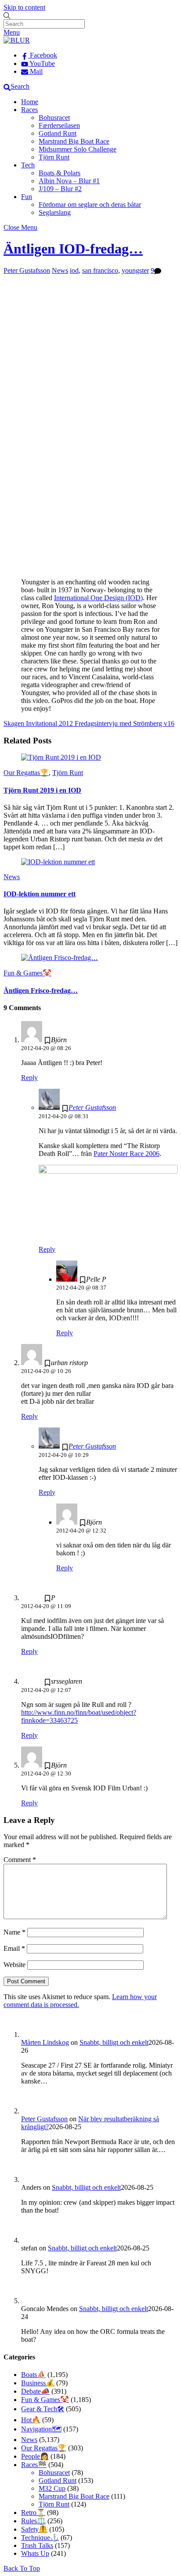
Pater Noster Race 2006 (127, 1154)
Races (29, 110)
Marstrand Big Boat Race (74, 141)
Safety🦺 (34, 2529)
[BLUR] (17, 40)
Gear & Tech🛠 (43, 2409)
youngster (135, 270)
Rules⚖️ (33, 2521)
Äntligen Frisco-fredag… (41, 991)
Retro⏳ (33, 2513)
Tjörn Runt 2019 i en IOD (42, 790)
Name (14, 1932)
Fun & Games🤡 (27, 973)
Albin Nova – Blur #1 (69, 181)
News (60, 270)
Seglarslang (55, 212)
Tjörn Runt (54, 157)
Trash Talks (37, 2545)
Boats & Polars (60, 173)
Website (14, 1965)
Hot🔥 (31, 2420)
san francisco (100, 270)
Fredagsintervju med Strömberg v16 (124, 723)
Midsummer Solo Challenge (78, 149)
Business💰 (38, 2383)
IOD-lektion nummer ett (40, 894)
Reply (29, 1078)
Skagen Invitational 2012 (38, 723)
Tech (28, 165)
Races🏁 (34, 2465)
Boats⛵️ (33, 2375)
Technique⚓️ (40, 2538)
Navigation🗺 (41, 2429)
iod (74, 270)
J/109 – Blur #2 (60, 189)
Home (30, 102)
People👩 (35, 2456)
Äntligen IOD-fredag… (73, 249)
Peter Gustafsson (27, 270)
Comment (20, 1860)
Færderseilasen (59, 125)
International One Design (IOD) (98, 598)
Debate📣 (35, 2391)
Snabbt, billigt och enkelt (114, 2042)
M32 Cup (52, 2488)
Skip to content (24, 7)
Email (14, 1948)
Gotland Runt (58, 133)
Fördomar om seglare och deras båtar (90, 205)
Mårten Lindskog (45, 2042)
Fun (27, 197)
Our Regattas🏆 (26, 773)
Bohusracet (54, 118)
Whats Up (35, 2553)
